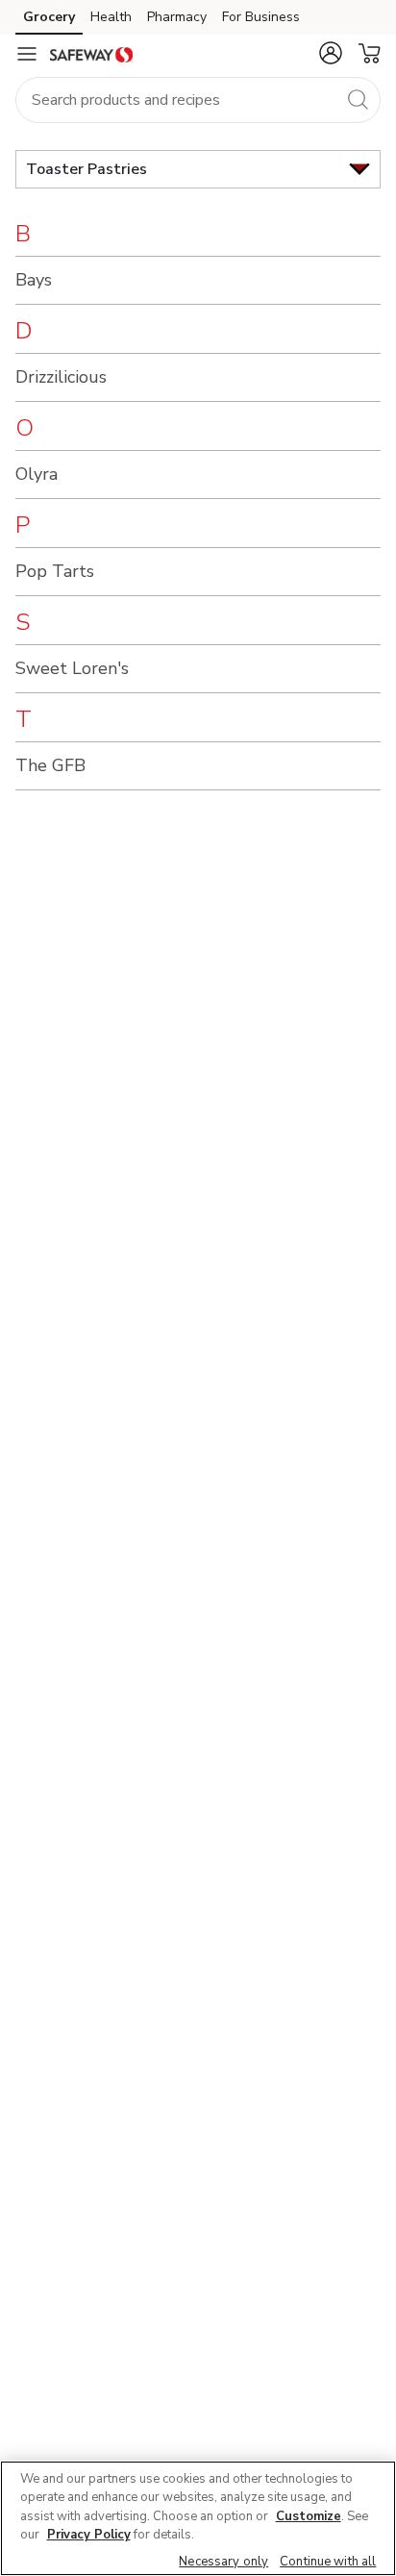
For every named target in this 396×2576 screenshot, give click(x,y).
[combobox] (198, 100)
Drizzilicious (61, 377)
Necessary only (223, 2562)
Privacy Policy (89, 2535)
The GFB (50, 765)
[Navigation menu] (27, 54)
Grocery (49, 17)
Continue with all (328, 2562)
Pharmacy (177, 17)
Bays (34, 280)
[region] (198, 2518)
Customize (309, 2516)
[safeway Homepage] (91, 54)
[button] (331, 53)
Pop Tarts (55, 571)
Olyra (37, 474)
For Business (261, 17)
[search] (358, 99)
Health (111, 17)
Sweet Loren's (72, 668)
